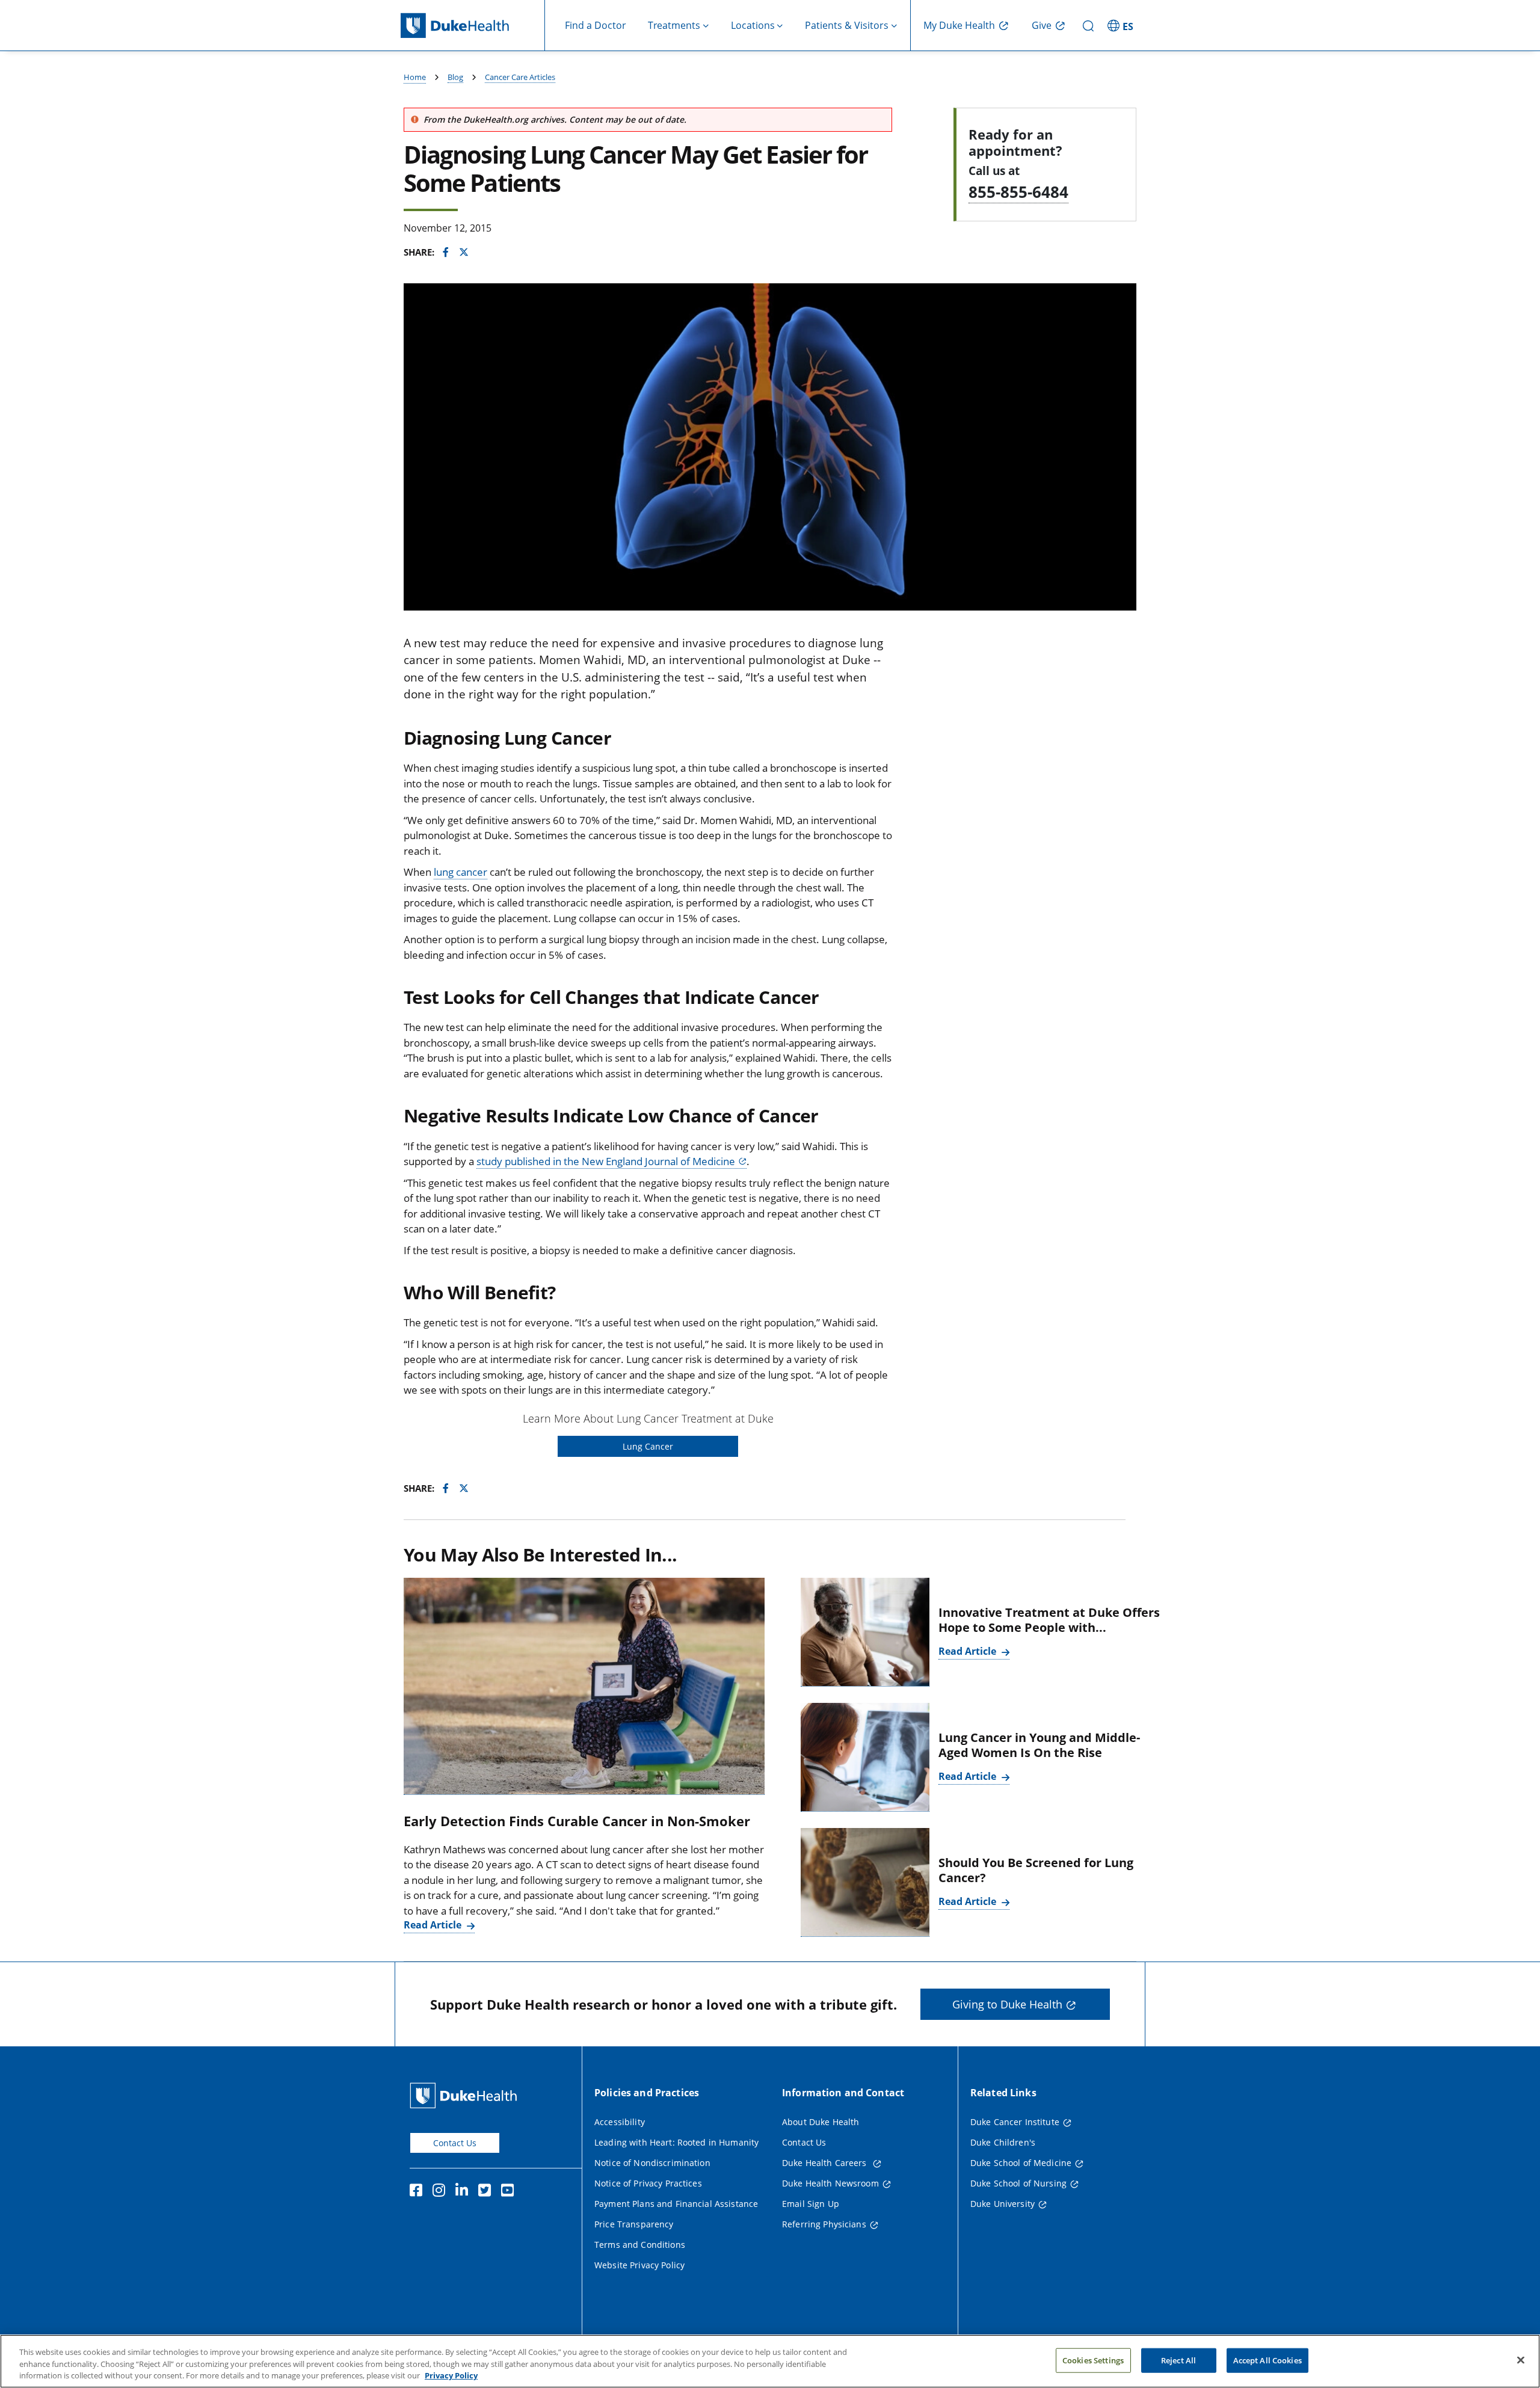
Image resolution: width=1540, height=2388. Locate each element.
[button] (1122, 25)
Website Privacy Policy (639, 2265)
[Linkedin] (464, 2192)
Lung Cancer (648, 1446)
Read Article (434, 1925)
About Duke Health (821, 2122)
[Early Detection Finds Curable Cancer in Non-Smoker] (584, 1686)
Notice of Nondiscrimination (652, 2163)
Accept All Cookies (1267, 2360)
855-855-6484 (1018, 192)
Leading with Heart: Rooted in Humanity (676, 2142)
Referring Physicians (824, 2224)
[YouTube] (510, 2192)
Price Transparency (634, 2224)
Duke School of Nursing (1018, 2183)
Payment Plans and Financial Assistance (676, 2204)
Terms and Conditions (640, 2245)
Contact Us (455, 2143)
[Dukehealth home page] (473, 26)
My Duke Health (959, 25)
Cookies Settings (1093, 2360)
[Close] (1521, 2360)
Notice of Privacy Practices (648, 2183)
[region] (770, 2361)
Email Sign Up (811, 2204)
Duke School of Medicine (1021, 2163)
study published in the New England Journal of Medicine (606, 1161)
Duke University (1003, 2204)
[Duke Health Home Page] (466, 2095)
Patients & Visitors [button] (847, 25)
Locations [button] (753, 25)
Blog (455, 77)
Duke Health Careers (826, 2163)
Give (1042, 25)
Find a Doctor (596, 25)
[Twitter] (487, 2192)
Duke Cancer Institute (1015, 2122)
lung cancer (460, 872)
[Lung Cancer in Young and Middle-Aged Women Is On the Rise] (865, 1757)
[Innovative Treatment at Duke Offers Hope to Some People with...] (865, 1632)
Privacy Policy (451, 2375)
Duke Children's (1003, 2142)
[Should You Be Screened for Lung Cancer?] (865, 1882)
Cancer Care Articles (520, 77)
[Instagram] (442, 2192)
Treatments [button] (674, 25)
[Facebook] (419, 2192)
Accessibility (620, 2122)
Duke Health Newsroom (830, 2183)
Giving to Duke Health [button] (1007, 2004)
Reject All (1178, 2360)
